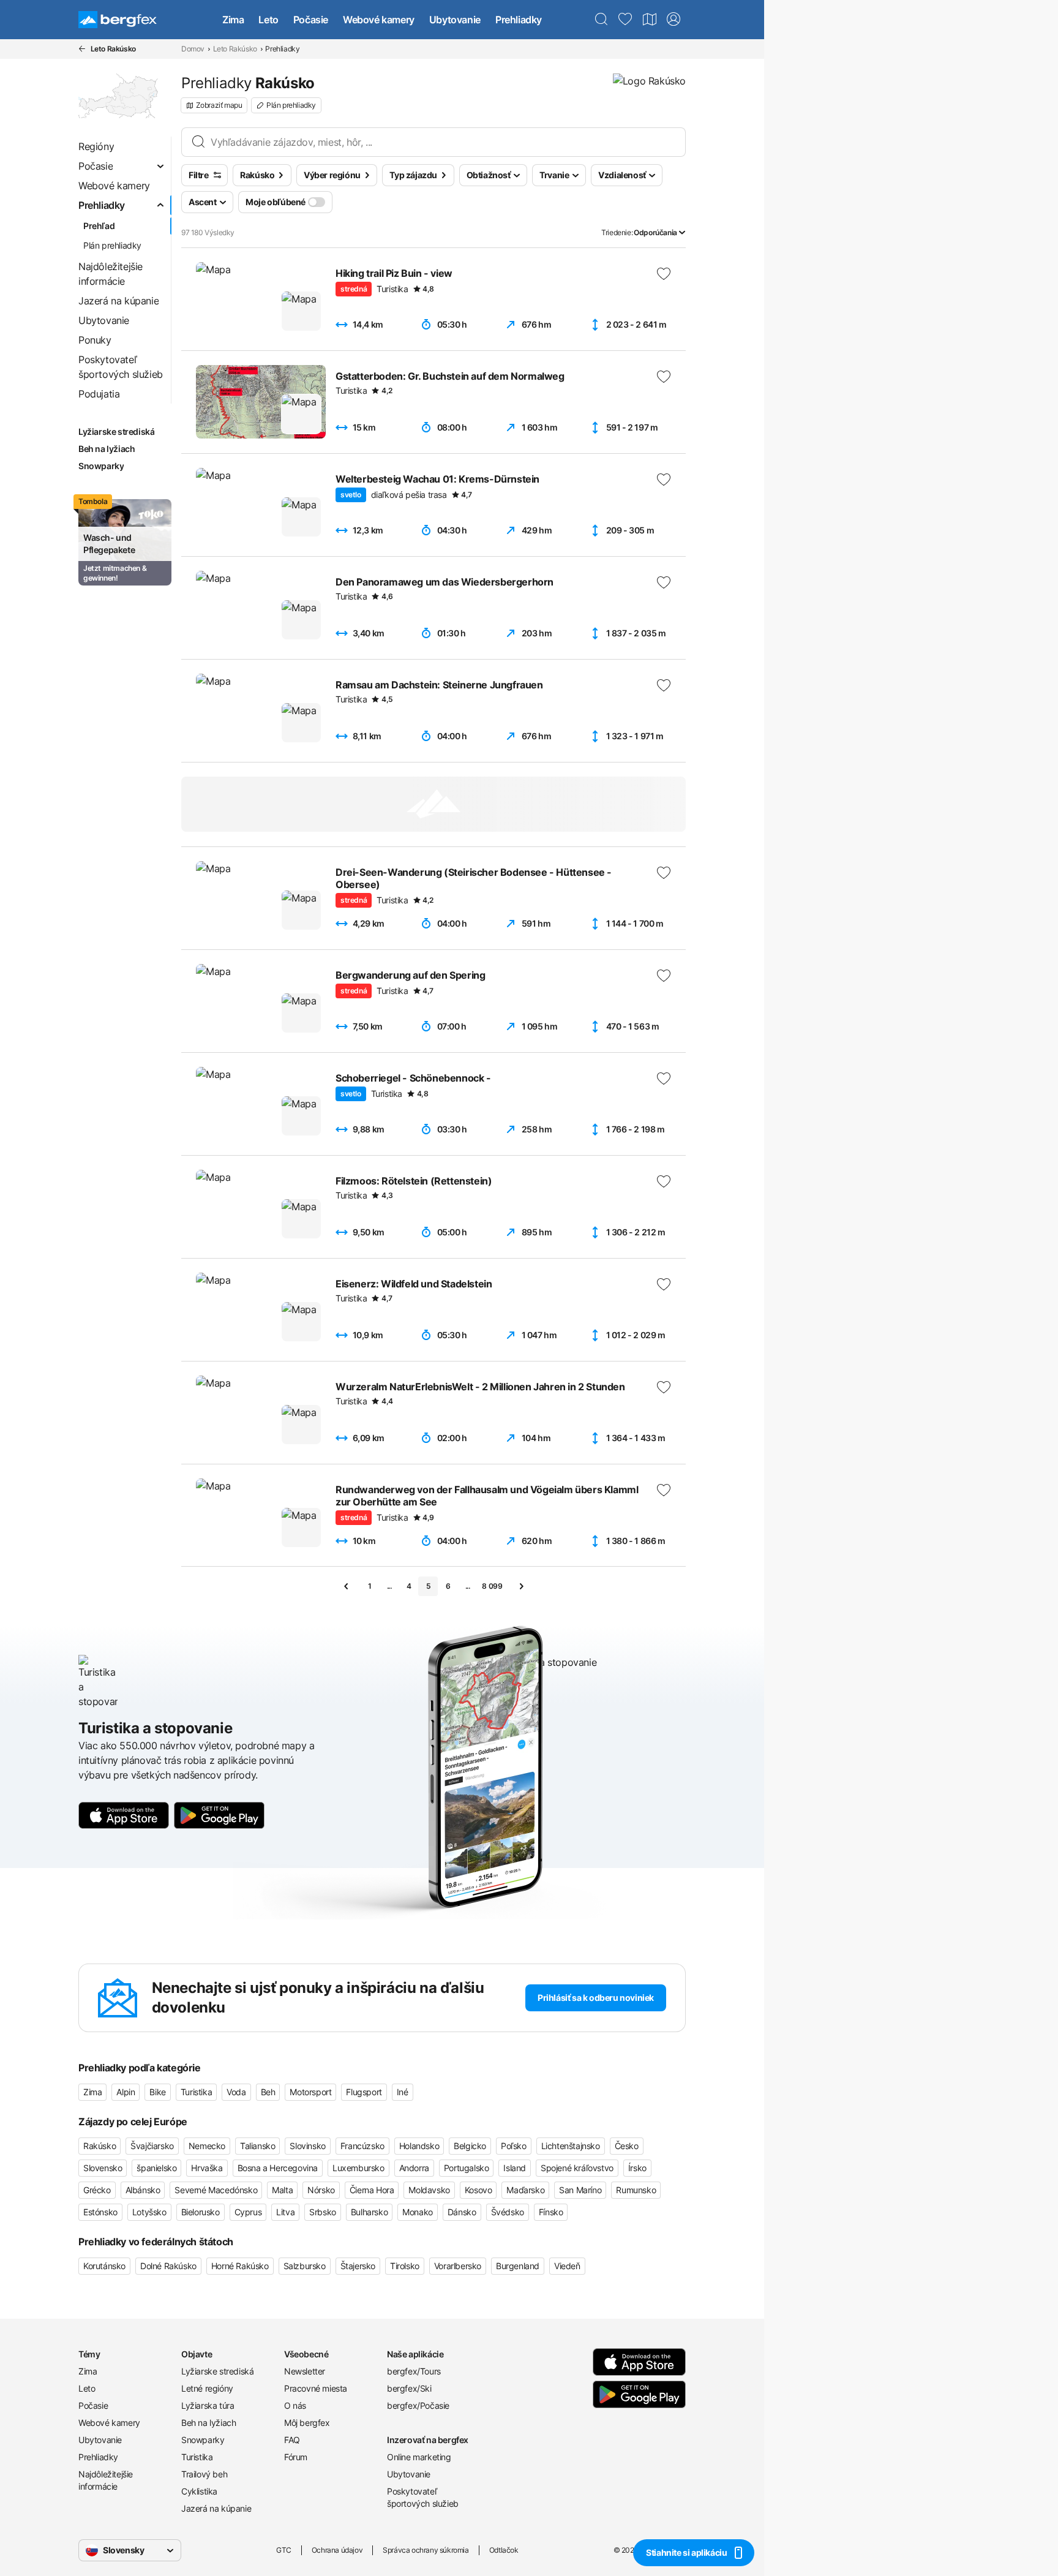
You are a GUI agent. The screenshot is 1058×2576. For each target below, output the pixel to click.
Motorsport (310, 2092)
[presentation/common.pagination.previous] (347, 1586)
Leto (268, 20)
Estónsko (100, 2212)
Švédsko (508, 2212)
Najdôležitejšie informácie (106, 2480)
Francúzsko (362, 2146)
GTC (284, 2550)
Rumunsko (636, 2190)
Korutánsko (104, 2266)
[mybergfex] (673, 20)
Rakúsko (99, 2146)
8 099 (492, 1586)
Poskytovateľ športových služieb (423, 2497)
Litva (285, 2212)
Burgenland (518, 2266)
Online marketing (419, 2457)
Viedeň (567, 2266)
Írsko (637, 2168)
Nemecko (207, 2146)
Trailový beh (204, 2474)
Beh (268, 2092)
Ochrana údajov (337, 2550)
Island (515, 2168)
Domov (193, 49)
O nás (295, 2405)
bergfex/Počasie (418, 2405)
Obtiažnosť (489, 175)
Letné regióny (207, 2388)
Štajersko (358, 2266)
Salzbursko (305, 2266)
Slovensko (103, 2168)
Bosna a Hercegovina (278, 2168)
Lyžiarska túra (208, 2405)
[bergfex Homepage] (118, 20)
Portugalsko (467, 2168)
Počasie (311, 20)
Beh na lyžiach (208, 2423)
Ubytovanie (455, 20)
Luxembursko (358, 2168)
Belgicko (470, 2146)
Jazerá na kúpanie (216, 2508)
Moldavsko (429, 2190)
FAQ (292, 2440)
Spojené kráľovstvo (577, 2168)
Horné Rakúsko (240, 2266)
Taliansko (257, 2146)
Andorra (414, 2168)
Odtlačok (504, 2550)
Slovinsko (307, 2146)
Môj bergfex (307, 2423)
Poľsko (514, 2146)
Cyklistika (199, 2491)
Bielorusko (201, 2212)
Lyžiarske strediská (217, 2371)
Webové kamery (379, 20)
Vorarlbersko (458, 2266)
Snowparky (203, 2440)
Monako (418, 2212)
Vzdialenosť (622, 175)
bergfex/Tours (414, 2371)
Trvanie (554, 175)
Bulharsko (369, 2212)
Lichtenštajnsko (571, 2146)
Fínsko (551, 2212)
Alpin (126, 2092)
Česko (627, 2146)
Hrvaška (207, 2168)
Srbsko (323, 2212)
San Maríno (580, 2190)
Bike (157, 2092)
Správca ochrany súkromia (426, 2550)
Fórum (296, 2457)
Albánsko (143, 2190)
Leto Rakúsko (235, 49)
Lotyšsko (149, 2212)
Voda (236, 2092)
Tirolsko (405, 2266)
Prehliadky (519, 20)
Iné (403, 2092)
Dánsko (462, 2212)
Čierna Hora (372, 2190)
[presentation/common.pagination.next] (521, 1586)
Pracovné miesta (316, 2388)
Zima (233, 20)
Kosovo (478, 2190)
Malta (282, 2190)
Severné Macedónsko (216, 2190)
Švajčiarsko (152, 2146)
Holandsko (419, 2146)
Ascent (203, 202)
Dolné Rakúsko (168, 2266)
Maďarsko (525, 2190)
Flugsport (364, 2092)
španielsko (156, 2168)
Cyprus (248, 2212)
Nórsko (321, 2190)
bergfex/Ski (409, 2388)
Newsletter (305, 2371)
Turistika (196, 2092)
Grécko (97, 2190)
